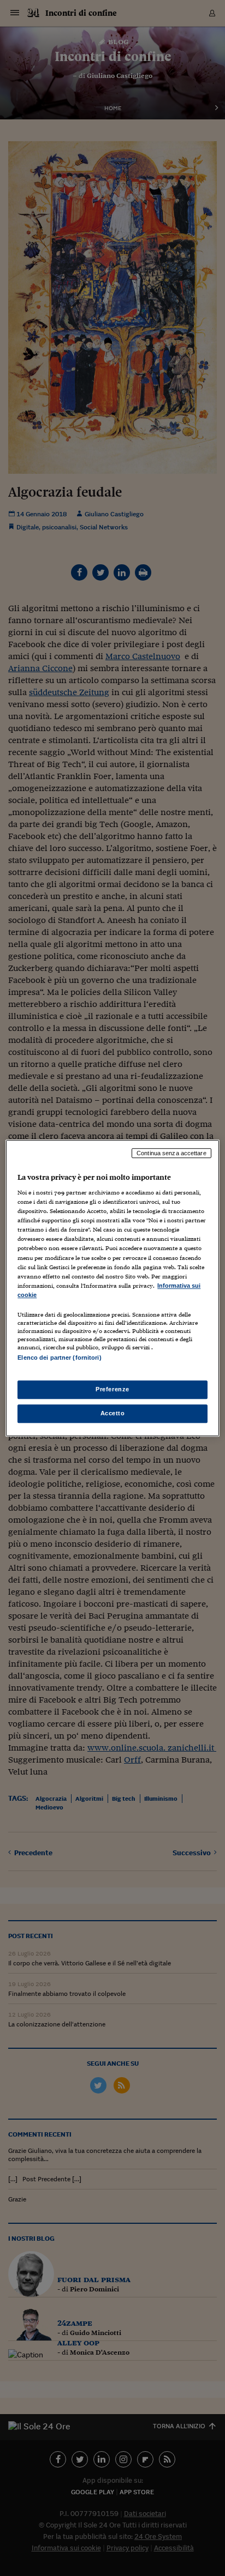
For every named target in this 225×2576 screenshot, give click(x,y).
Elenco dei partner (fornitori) (59, 1358)
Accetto (113, 1413)
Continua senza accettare (171, 1153)
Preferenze (112, 1389)
